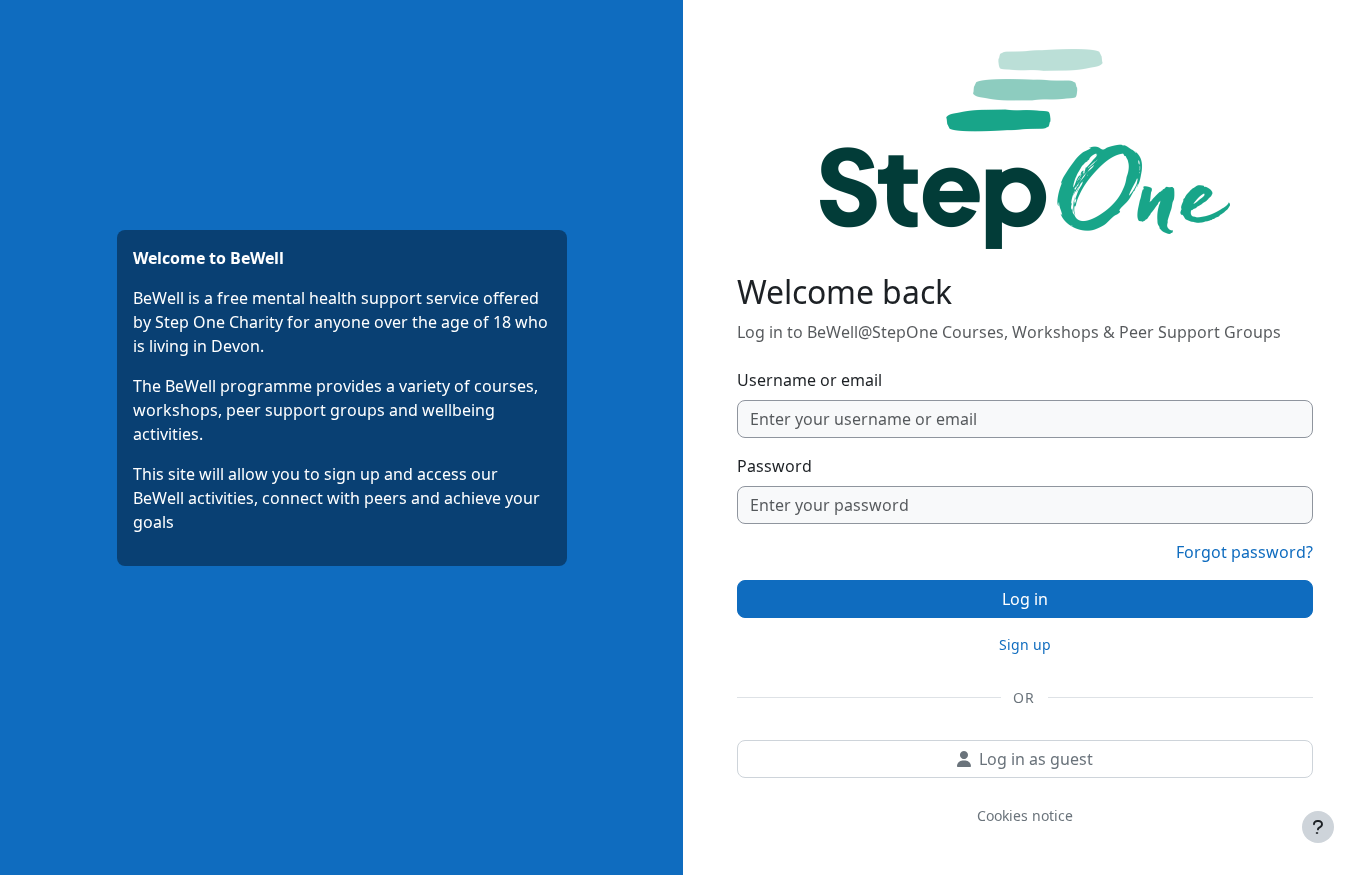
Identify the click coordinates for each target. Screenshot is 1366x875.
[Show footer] (1318, 827)
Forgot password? (1244, 552)
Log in (1025, 599)
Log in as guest (1036, 759)
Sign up (1025, 644)
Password (774, 466)
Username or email (809, 380)
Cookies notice (1025, 815)
